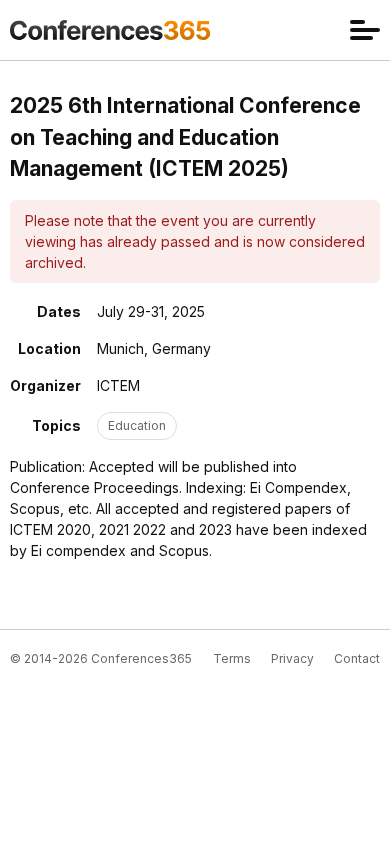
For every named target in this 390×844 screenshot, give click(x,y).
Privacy (292, 658)
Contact (357, 658)
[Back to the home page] (110, 30)
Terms (232, 658)
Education (137, 425)
